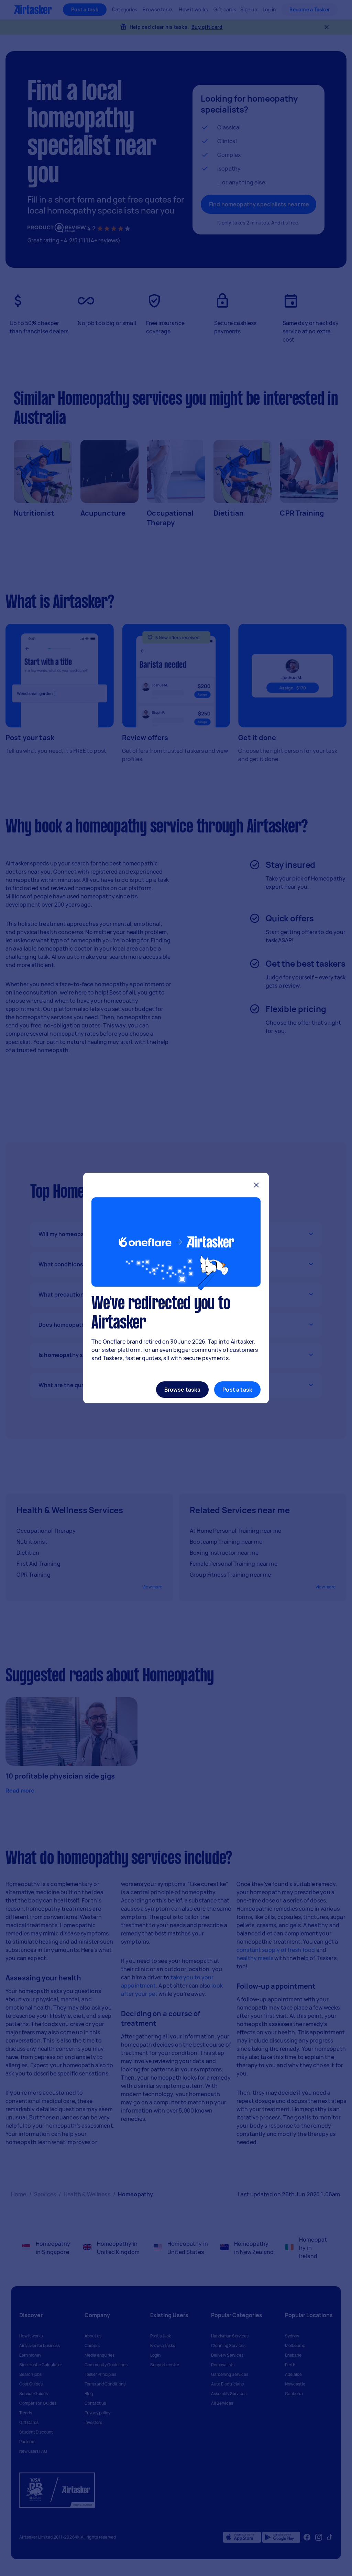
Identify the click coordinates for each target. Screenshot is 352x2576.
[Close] (256, 1186)
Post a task (237, 1390)
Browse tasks (183, 1390)
